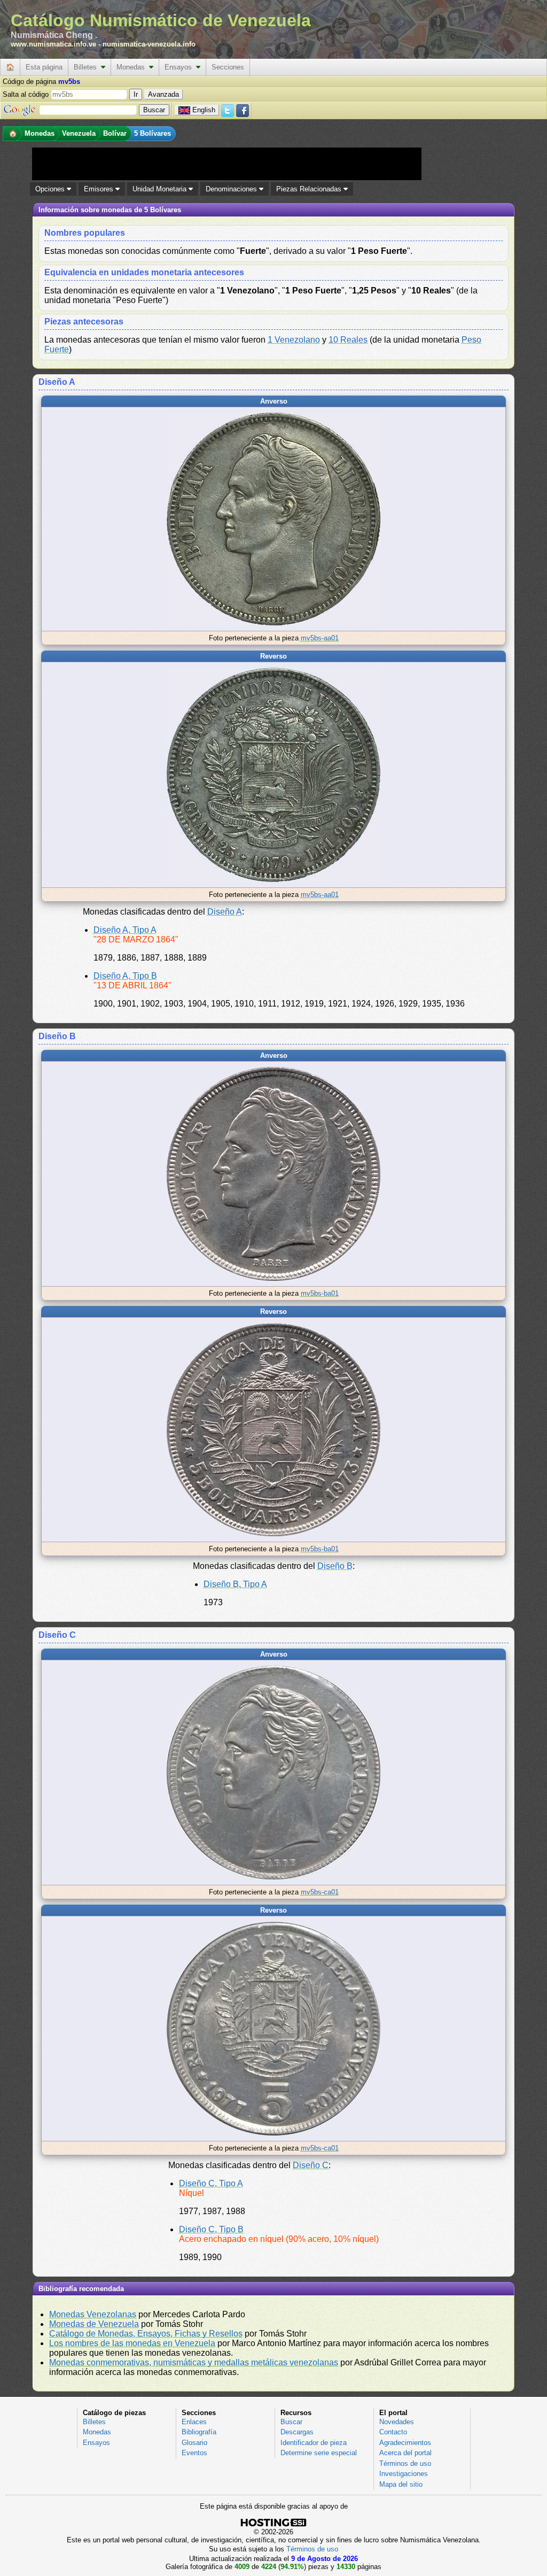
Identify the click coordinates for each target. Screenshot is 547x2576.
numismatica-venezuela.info (149, 44)
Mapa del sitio (401, 2484)
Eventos (194, 2453)
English (204, 110)
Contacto (393, 2432)
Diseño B (335, 1566)
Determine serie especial (319, 2453)
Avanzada (163, 94)
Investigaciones (404, 2474)
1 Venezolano (294, 340)
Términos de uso (405, 2463)
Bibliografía (199, 2432)
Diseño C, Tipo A (211, 2183)
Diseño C (311, 2165)
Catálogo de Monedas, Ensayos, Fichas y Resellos (146, 2334)
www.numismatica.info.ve (53, 44)
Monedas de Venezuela (94, 2324)
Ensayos (180, 67)
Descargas (297, 2432)
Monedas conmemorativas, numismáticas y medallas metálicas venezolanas (194, 2362)
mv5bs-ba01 (320, 1293)
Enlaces (194, 2422)
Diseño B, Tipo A (235, 1584)
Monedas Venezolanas (93, 2314)
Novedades (397, 2422)
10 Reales (348, 340)
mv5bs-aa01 (320, 638)
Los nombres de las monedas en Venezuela (132, 2343)
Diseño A (225, 912)
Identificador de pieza (314, 2443)
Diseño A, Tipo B (125, 976)
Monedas (133, 67)
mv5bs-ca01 (320, 1892)
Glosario (194, 2443)
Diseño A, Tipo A (125, 930)
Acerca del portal (405, 2453)
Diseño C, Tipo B (211, 2229)
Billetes (87, 67)
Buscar (291, 2422)
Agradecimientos (405, 2443)
